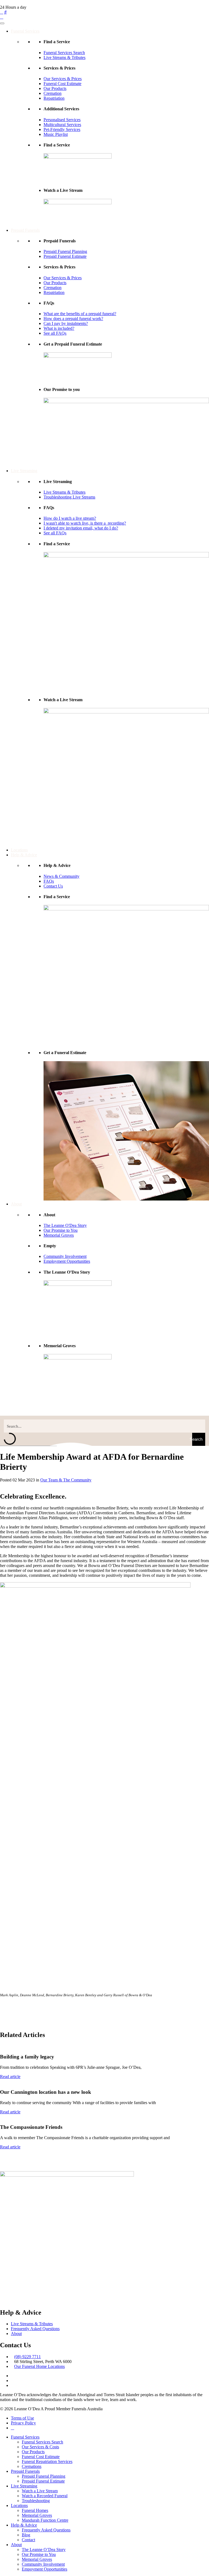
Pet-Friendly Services (62, 129)
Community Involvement (65, 1256)
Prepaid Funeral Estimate (65, 256)
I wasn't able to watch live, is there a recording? (85, 523)
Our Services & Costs (40, 2447)
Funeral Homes (35, 2510)
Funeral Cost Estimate (62, 84)
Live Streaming (24, 471)
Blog (26, 2535)
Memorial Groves (59, 1235)
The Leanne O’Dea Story (44, 2550)
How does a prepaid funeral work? (73, 319)
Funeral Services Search (64, 53)
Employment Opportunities (67, 1261)
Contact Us (53, 886)
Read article (10, 2077)
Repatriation (54, 98)
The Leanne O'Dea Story (65, 1225)
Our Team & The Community (66, 1480)
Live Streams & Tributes (64, 57)
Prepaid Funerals (25, 230)
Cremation (53, 93)
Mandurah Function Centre (45, 2520)
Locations (19, 850)
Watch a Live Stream (40, 2491)
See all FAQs (55, 333)
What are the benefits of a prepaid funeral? (80, 314)
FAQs (49, 881)
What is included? (59, 328)
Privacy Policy (23, 2423)
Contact (28, 2540)
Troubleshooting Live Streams (69, 497)
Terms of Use (22, 2418)
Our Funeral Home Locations (39, 2366)
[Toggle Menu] (2, 23)
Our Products (55, 88)
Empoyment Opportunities (44, 2569)
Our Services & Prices (63, 79)
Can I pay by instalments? (66, 323)
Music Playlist (56, 134)
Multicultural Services (62, 125)
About (16, 1204)
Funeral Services (25, 31)
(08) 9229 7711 (27, 2357)
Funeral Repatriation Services (47, 2461)
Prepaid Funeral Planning (65, 251)
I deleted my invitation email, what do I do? (81, 528)
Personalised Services (62, 120)
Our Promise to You (61, 1230)
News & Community (62, 876)
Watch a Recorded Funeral (45, 2496)
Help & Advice (24, 855)
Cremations (32, 2466)
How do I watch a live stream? (70, 518)
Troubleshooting (36, 2501)
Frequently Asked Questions (35, 2329)
